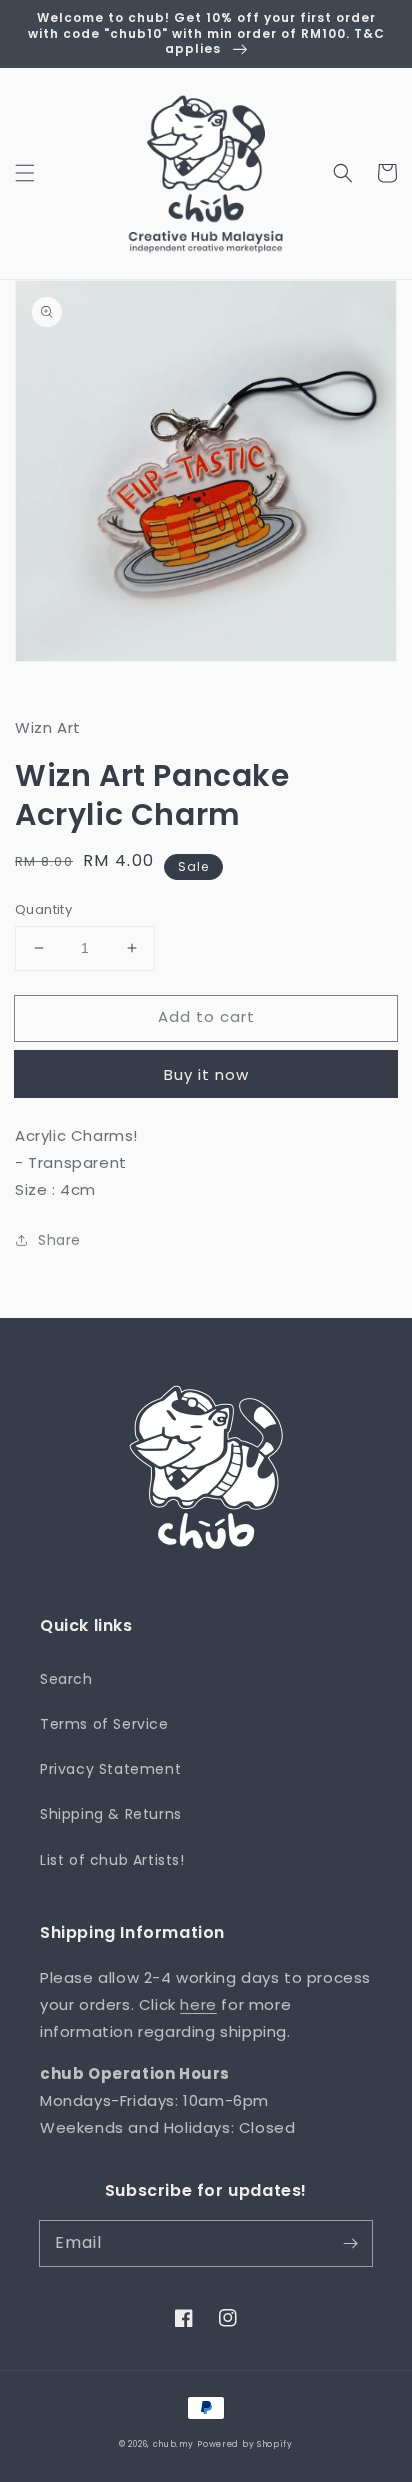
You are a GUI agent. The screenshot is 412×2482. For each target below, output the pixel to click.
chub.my (173, 2444)
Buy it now (206, 1074)
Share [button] (59, 1240)
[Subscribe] (350, 2243)
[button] (25, 173)
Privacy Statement (110, 1769)
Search (66, 1679)
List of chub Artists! (112, 1860)
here (198, 2004)
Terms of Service (104, 1724)
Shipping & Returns (111, 1814)
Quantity (43, 909)
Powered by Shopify (245, 2444)
